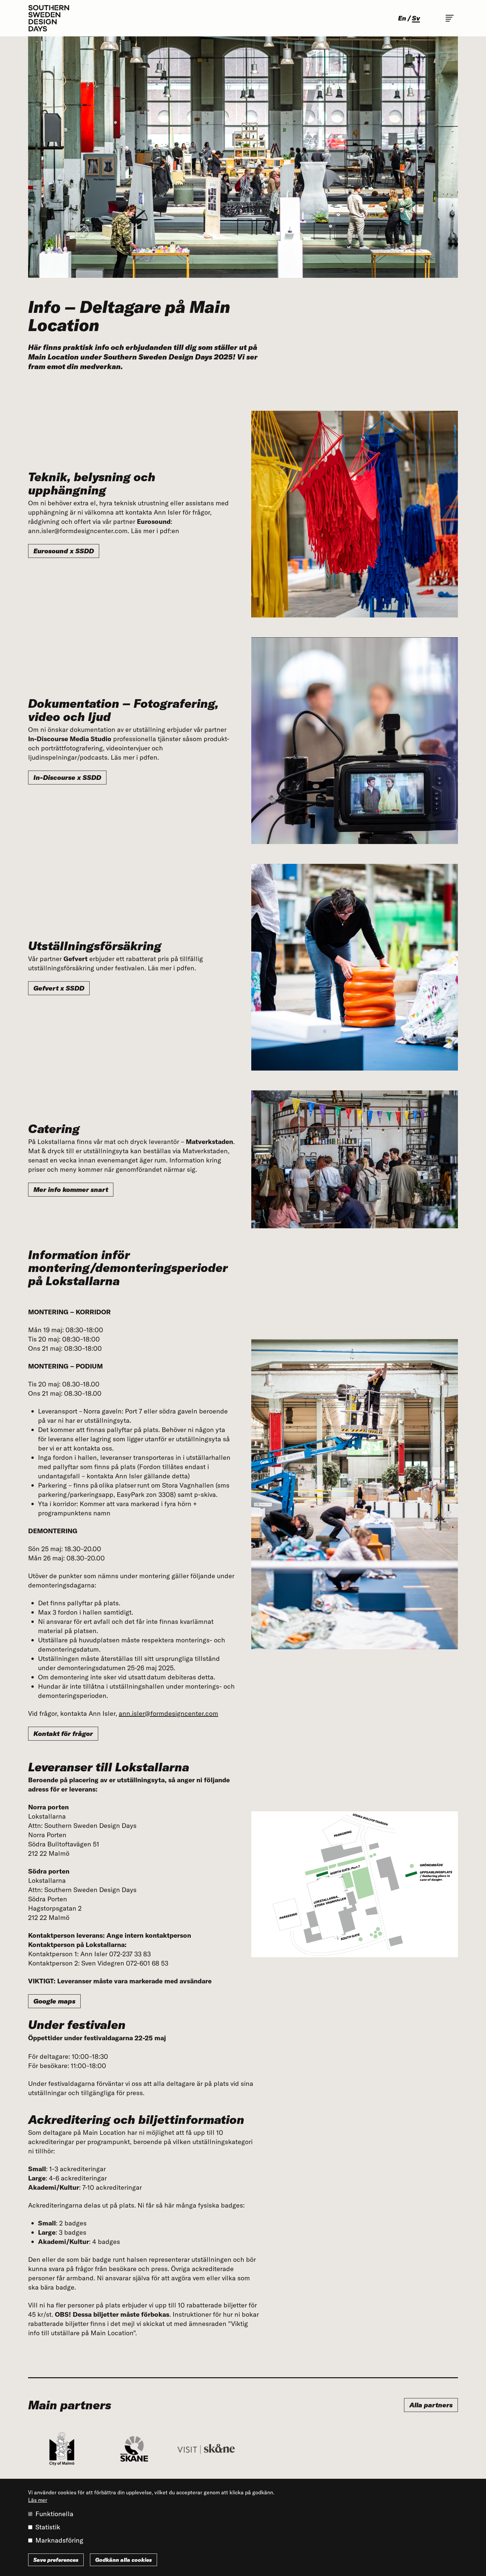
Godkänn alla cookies (123, 2560)
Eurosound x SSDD (64, 551)
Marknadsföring (59, 2540)
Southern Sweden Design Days (49, 18)
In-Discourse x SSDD (67, 777)
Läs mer (38, 2500)
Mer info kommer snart (71, 1189)
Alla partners (431, 2405)
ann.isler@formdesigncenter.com (168, 1713)
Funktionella (54, 2514)
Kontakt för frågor (63, 1733)
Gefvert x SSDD (59, 988)
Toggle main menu (450, 18)
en (402, 18)
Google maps (54, 2001)
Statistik (48, 2527)
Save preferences (56, 2560)
